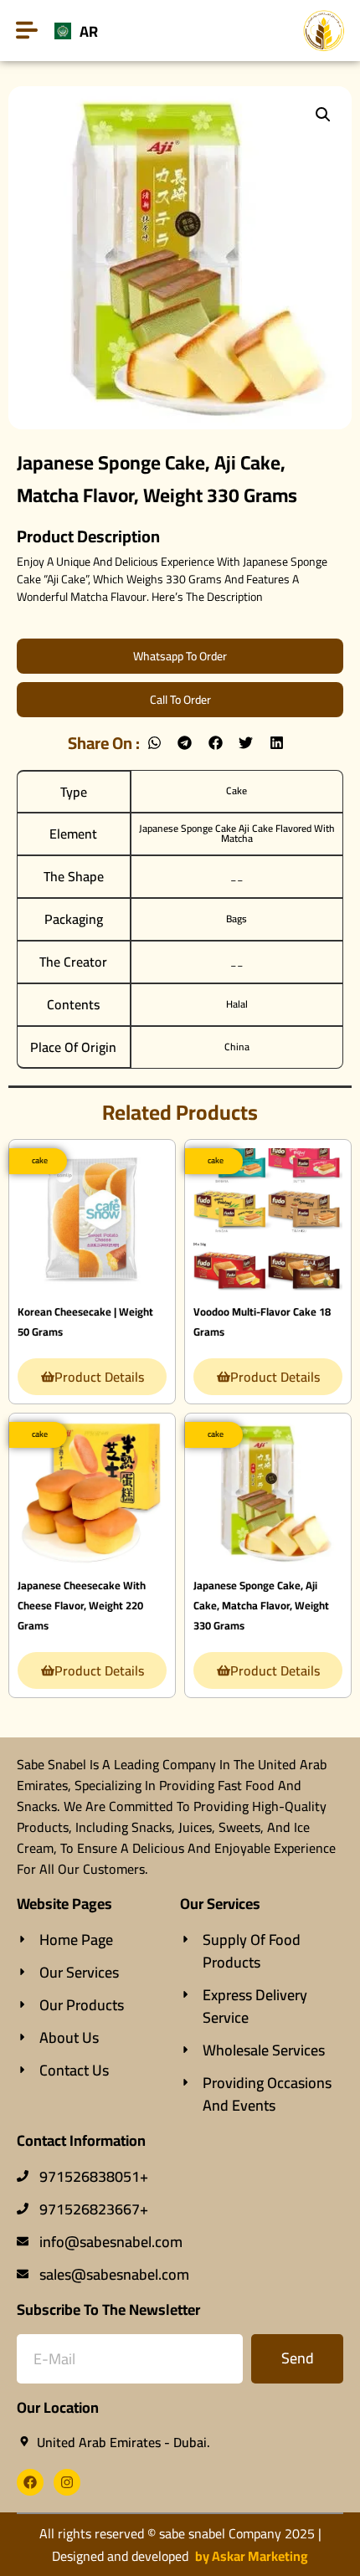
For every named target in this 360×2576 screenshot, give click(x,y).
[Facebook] (30, 2482)
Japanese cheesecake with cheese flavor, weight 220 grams (82, 1605)
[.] (92, 1217)
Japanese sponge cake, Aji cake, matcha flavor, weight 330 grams (261, 1605)
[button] (323, 115)
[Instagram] (67, 2482)
